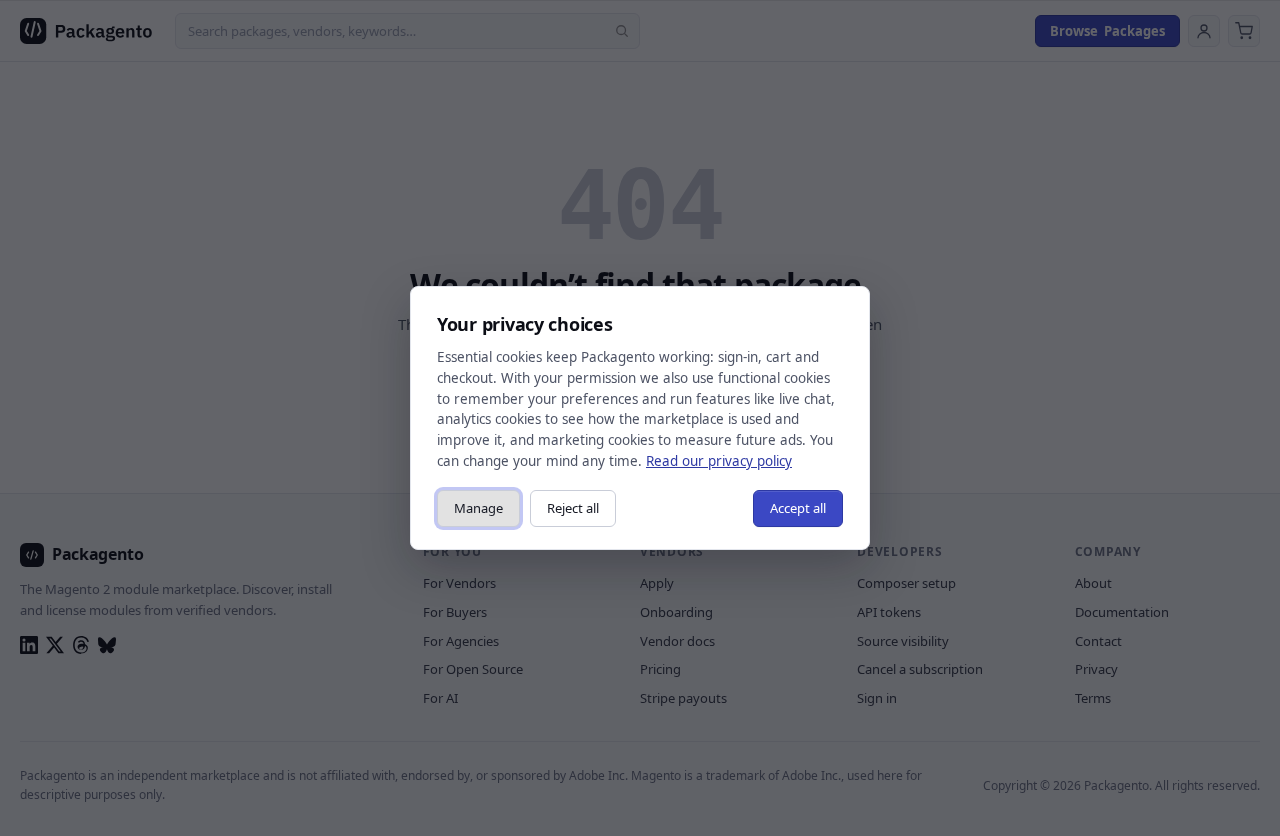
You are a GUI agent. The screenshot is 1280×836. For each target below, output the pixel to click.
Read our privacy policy (719, 461)
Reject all (573, 508)
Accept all (798, 508)
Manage (478, 508)
